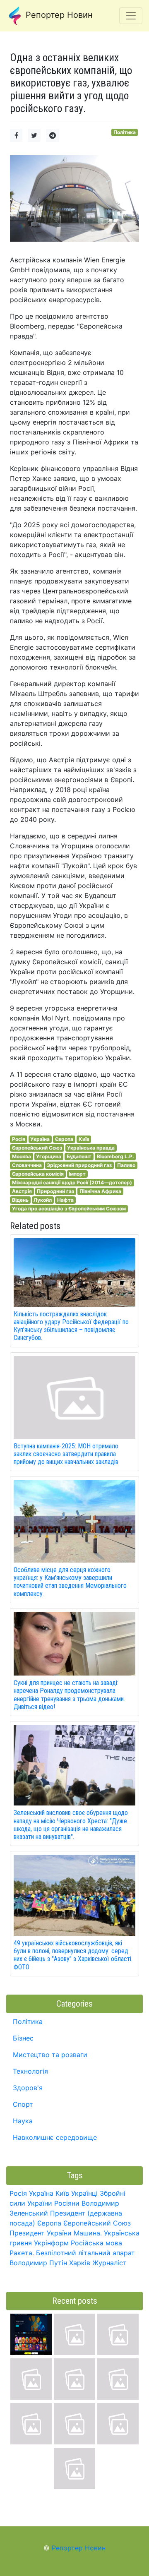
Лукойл (43, 1200)
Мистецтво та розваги (50, 2055)
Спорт (23, 2104)
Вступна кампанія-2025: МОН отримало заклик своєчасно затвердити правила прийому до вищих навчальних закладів (66, 1454)
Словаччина (27, 1165)
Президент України (41, 2233)
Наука (23, 2121)
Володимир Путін (38, 2263)
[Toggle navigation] (131, 16)
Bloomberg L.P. (115, 1156)
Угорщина (49, 1156)
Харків (80, 2263)
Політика (125, 132)
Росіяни (67, 2203)
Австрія (22, 1191)
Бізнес (23, 2038)
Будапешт (79, 1156)
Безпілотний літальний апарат (85, 2253)
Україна (40, 1139)
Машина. (88, 2233)
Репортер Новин (58, 15)
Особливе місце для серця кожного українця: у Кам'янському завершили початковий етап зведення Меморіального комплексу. (70, 1582)
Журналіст (109, 2263)
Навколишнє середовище (55, 2137)
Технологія (30, 2071)
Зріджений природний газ (79, 1165)
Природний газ (55, 1191)
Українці (84, 2193)
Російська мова (96, 2243)
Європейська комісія (38, 1174)
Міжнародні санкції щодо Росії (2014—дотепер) (72, 1182)
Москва (22, 1156)
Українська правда (91, 1148)
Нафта (65, 1200)
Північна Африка (100, 1191)
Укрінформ (51, 2243)
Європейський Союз (37, 1148)
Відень (20, 1200)
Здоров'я (28, 2088)
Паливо (126, 1165)
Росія (19, 1139)
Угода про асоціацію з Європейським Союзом (69, 1209)
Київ (84, 1139)
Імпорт (77, 1174)
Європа (64, 1139)
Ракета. (22, 2253)
